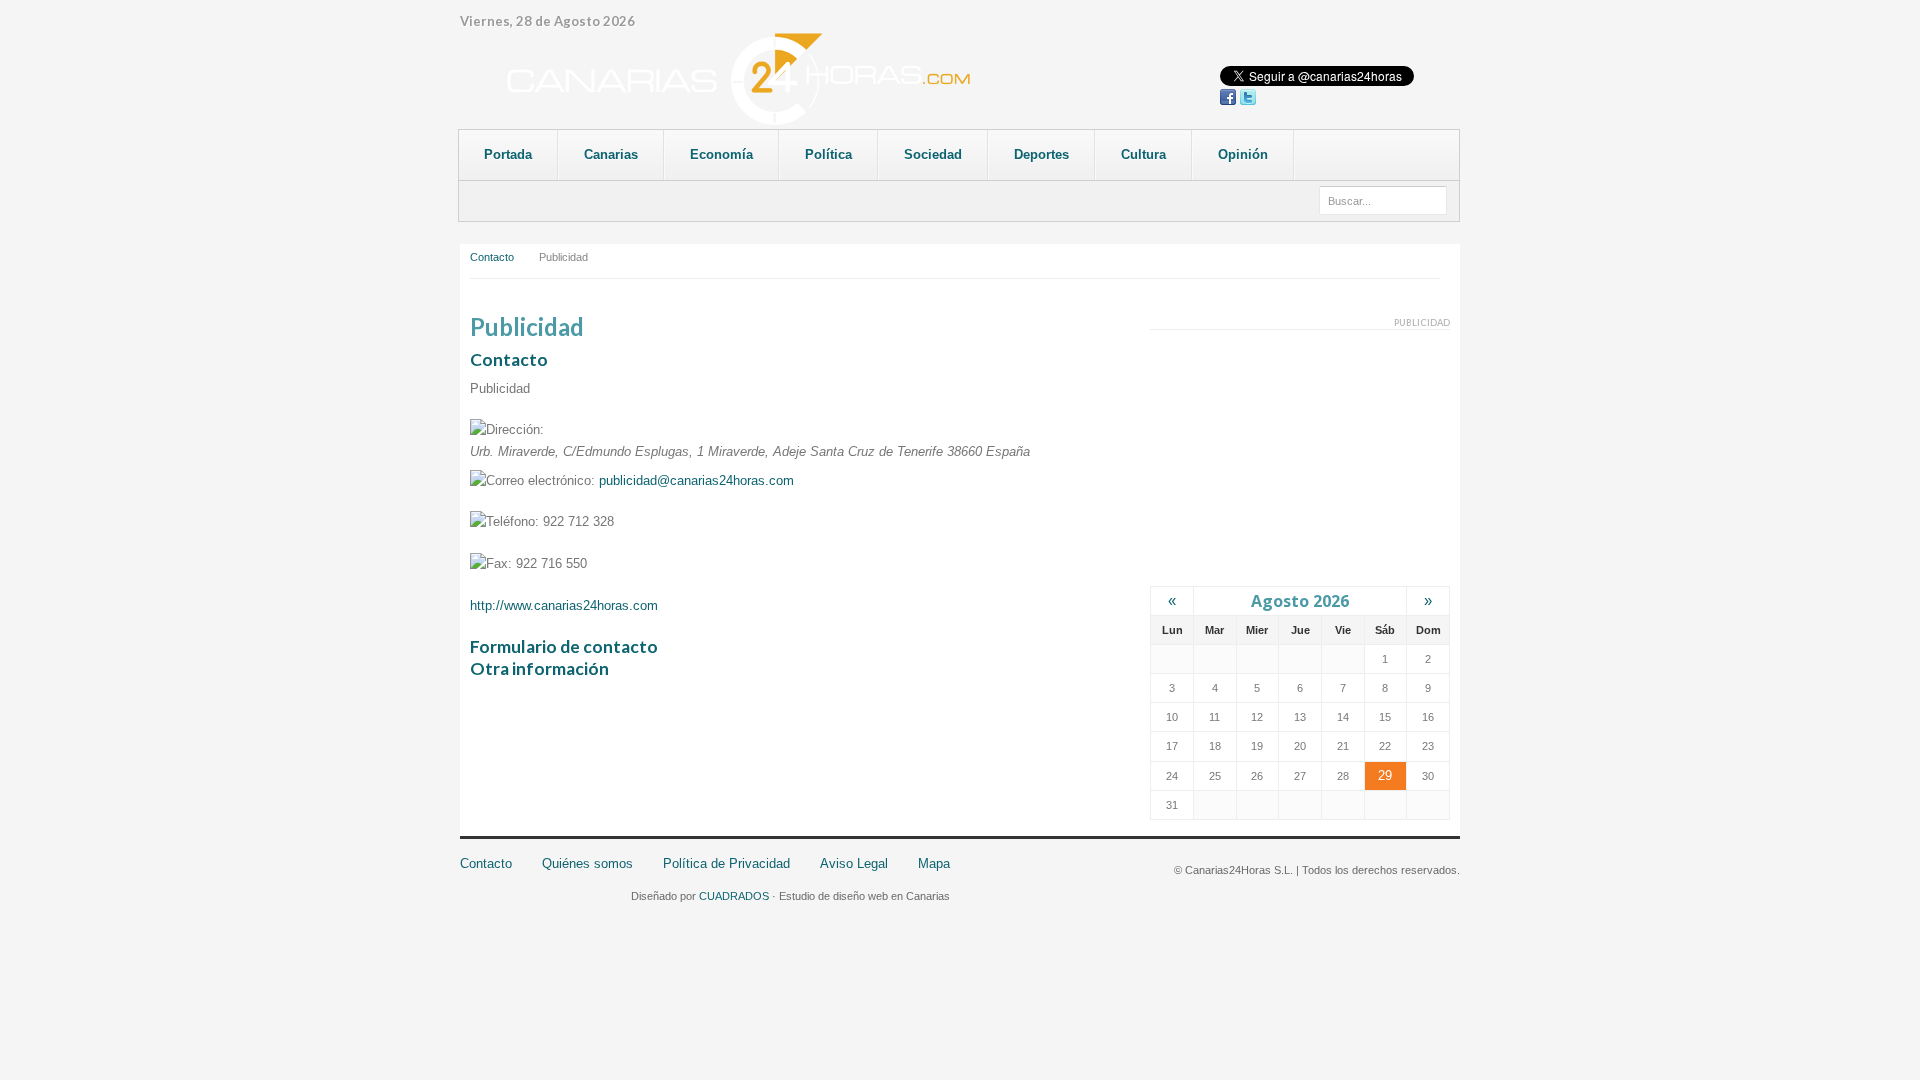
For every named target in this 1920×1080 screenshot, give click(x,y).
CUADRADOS (734, 896)
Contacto (492, 257)
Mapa (934, 863)
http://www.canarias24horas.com (564, 605)
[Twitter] (1248, 97)
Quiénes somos (587, 863)
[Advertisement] (1300, 457)
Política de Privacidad (726, 863)
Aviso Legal (854, 863)
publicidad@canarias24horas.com (696, 480)
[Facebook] (1228, 97)
